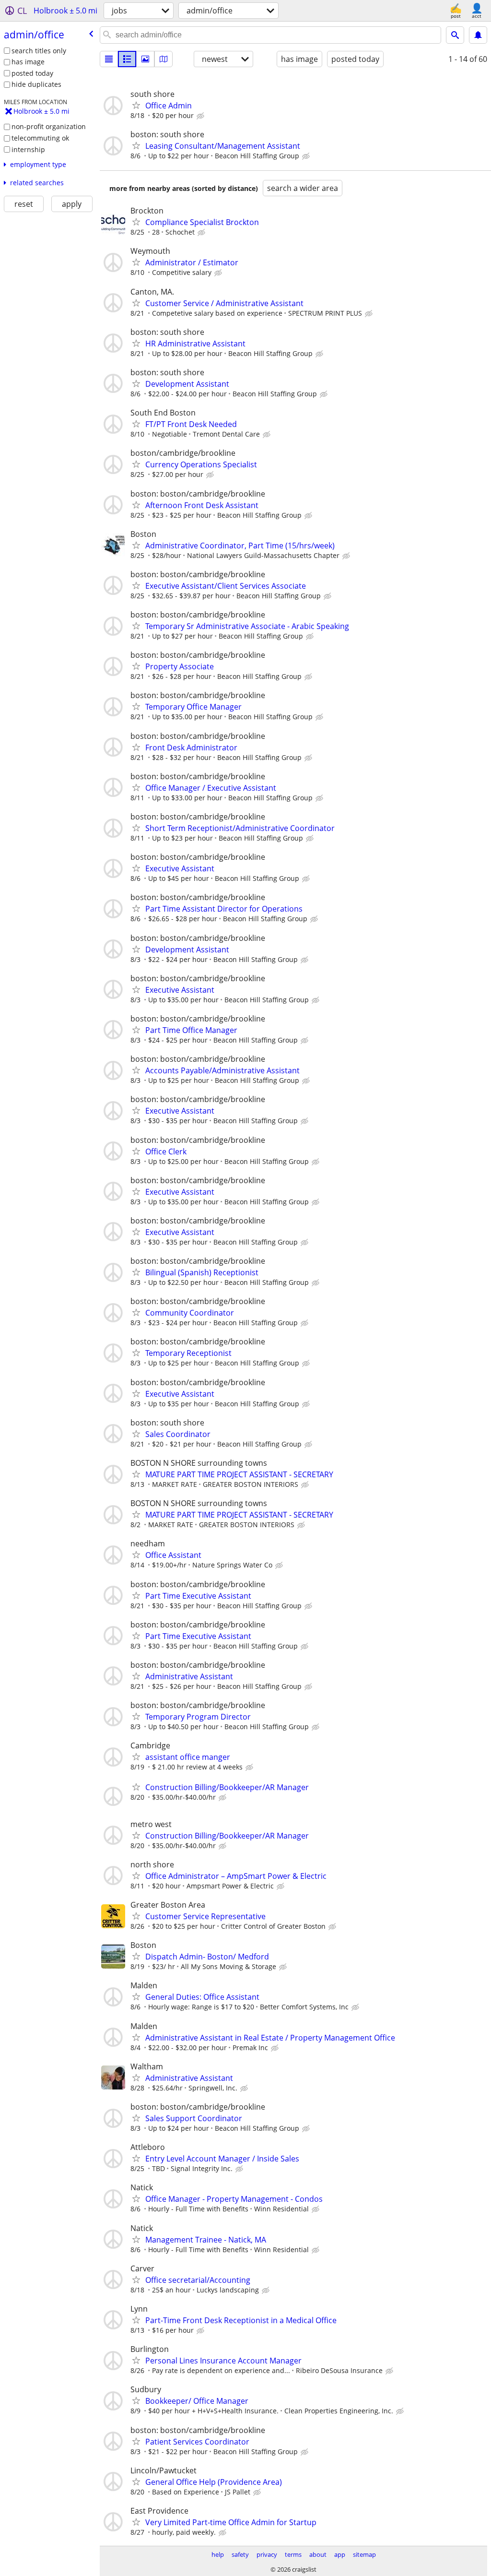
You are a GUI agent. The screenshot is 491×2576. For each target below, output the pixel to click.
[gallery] (145, 59)
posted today (32, 73)
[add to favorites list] (136, 105)
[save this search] (478, 35)
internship (28, 149)
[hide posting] (201, 116)
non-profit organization (49, 126)
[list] (109, 59)
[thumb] (127, 59)
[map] (164, 59)
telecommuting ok (40, 138)
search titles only (39, 51)
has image (28, 62)
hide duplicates (36, 84)
